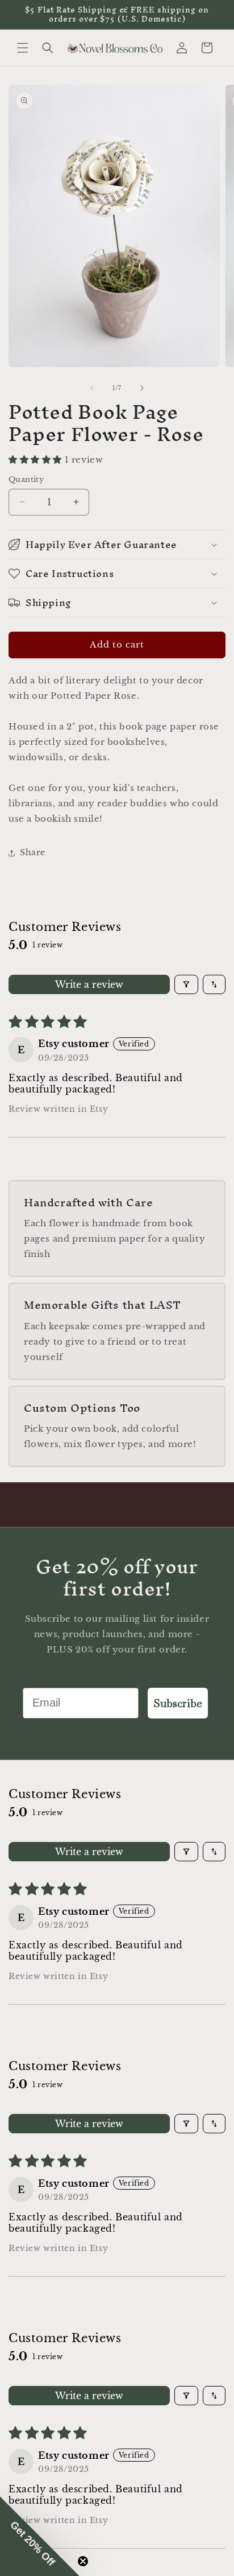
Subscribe (178, 1703)
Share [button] (33, 852)
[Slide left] (92, 388)
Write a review (89, 984)
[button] (23, 48)
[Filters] (186, 984)
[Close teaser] (83, 2561)
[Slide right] (142, 388)
